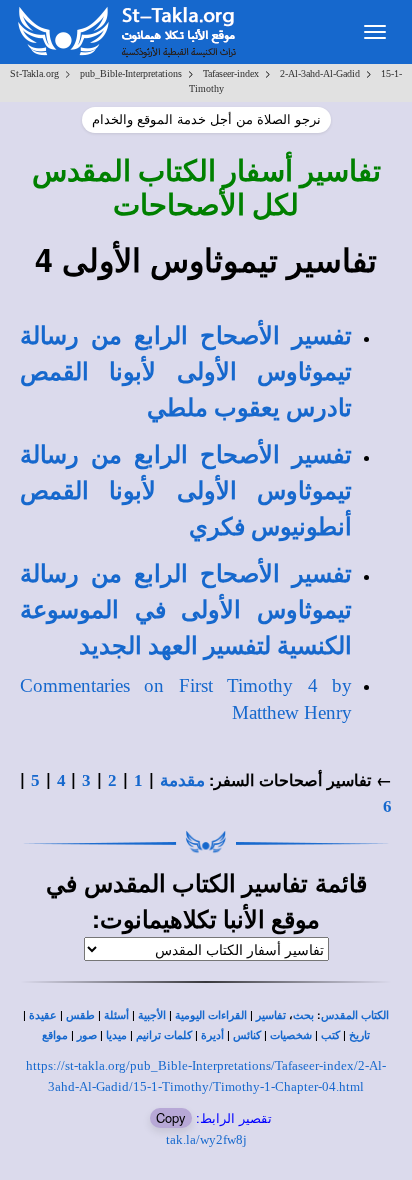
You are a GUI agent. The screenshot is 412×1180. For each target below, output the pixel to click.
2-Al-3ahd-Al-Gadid (320, 73)
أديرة (212, 1035)
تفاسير (271, 1015)
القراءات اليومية (211, 1015)
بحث (303, 1015)
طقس (80, 1015)
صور (87, 1035)
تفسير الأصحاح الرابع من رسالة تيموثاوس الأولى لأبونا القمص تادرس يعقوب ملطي (186, 372)
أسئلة (116, 1015)
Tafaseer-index (231, 73)
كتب (330, 1035)
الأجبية (152, 1015)
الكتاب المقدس (355, 1015)
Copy (171, 1117)
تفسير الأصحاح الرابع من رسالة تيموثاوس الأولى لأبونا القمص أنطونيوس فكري (186, 491)
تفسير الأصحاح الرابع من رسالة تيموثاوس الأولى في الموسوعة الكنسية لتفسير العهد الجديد (186, 610)
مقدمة (182, 780)
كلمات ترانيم (164, 1035)
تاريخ (359, 1035)
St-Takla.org (34, 73)
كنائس (247, 1035)
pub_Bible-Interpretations (131, 73)
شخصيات (291, 1035)
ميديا (116, 1035)
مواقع (55, 1035)
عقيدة (43, 1015)
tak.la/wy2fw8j (206, 1139)
